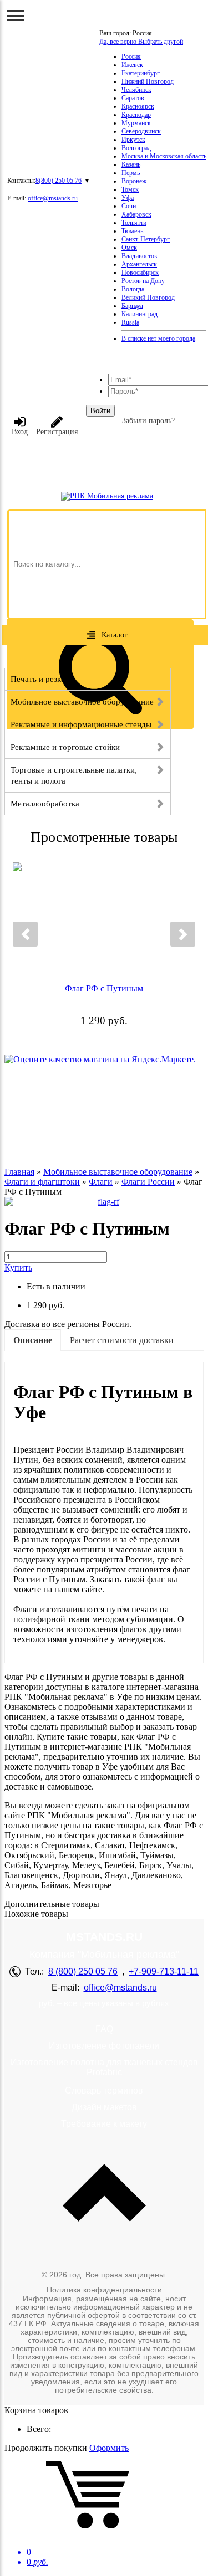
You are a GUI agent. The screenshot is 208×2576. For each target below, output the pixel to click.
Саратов (133, 98)
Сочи (129, 206)
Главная (19, 1172)
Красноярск (138, 106)
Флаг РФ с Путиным (104, 988)
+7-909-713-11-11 (164, 1971)
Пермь (131, 173)
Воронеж (134, 181)
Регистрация (57, 432)
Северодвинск (141, 131)
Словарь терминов (104, 2091)
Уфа (128, 198)
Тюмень (132, 231)
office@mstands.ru (53, 198)
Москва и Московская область (164, 156)
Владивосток (139, 256)
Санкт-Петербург (146, 239)
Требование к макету (104, 2124)
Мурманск (136, 123)
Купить (18, 1268)
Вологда (133, 289)
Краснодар (136, 115)
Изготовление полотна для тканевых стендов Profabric (104, 2067)
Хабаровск (136, 214)
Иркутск (133, 140)
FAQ (104, 2029)
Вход (20, 432)
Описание (33, 1340)
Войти (100, 411)
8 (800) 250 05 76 (83, 1971)
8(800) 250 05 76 (59, 181)
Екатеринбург (141, 73)
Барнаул (132, 306)
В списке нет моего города (158, 338)
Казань (131, 164)
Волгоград (136, 148)
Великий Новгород (148, 297)
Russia (130, 322)
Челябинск (136, 90)
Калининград (139, 314)
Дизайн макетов (104, 2107)
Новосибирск (140, 272)
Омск (129, 248)
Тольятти (134, 223)
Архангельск (139, 264)
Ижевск (132, 65)
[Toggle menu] (16, 16)
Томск (130, 189)
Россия (131, 56)
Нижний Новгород (148, 81)
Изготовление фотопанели (104, 2046)
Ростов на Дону (143, 281)
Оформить (109, 2448)
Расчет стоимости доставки (122, 1340)
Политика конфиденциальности (104, 2290)
